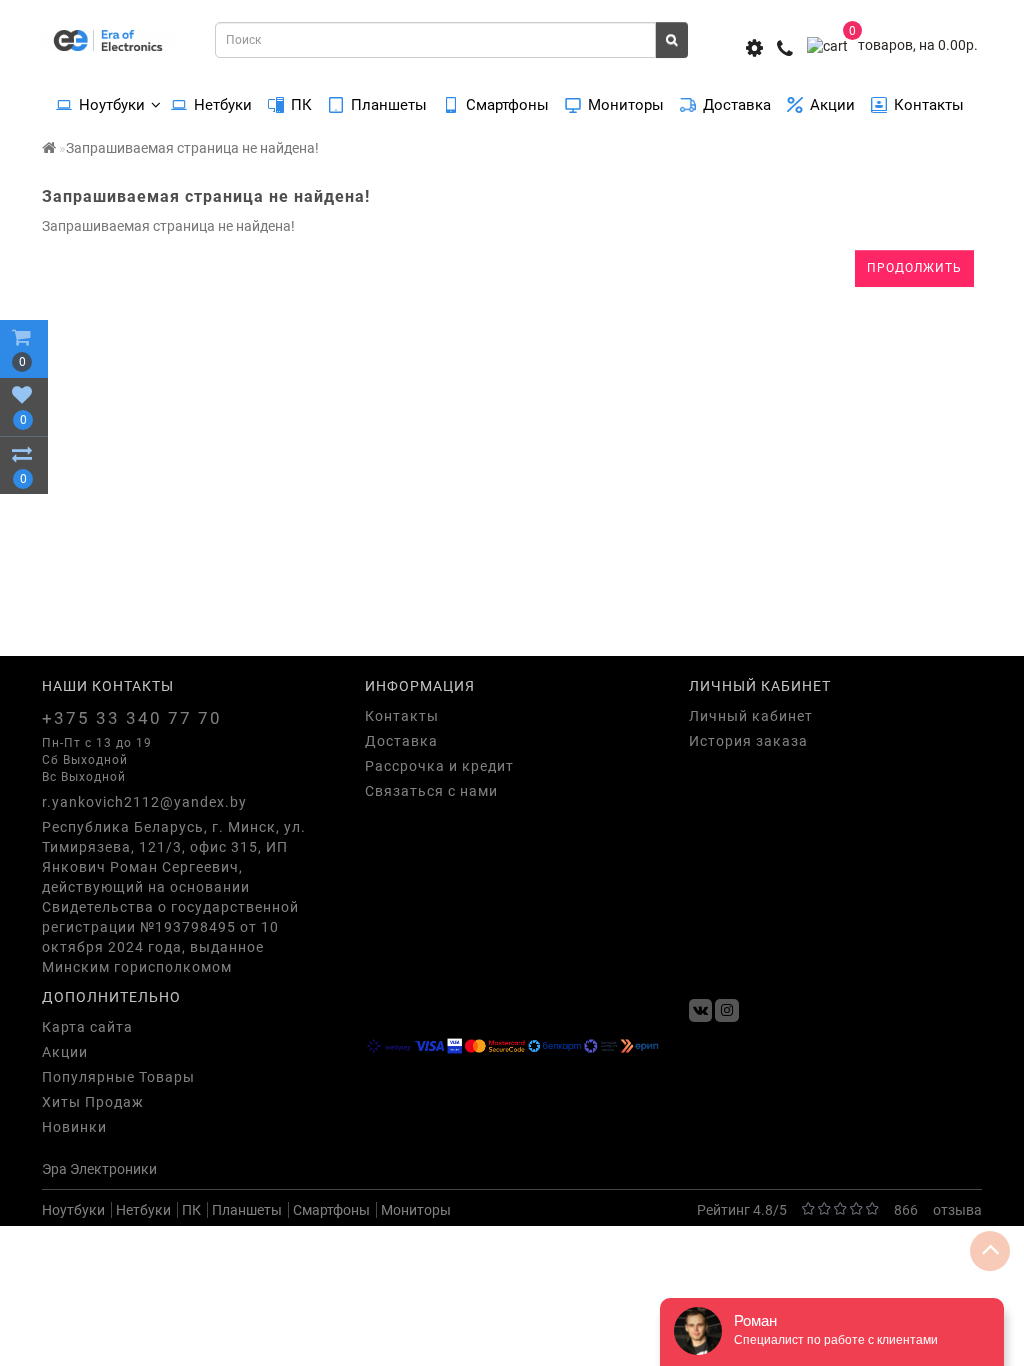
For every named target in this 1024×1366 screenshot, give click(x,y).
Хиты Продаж (93, 1102)
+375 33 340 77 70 (132, 718)
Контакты (929, 105)
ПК (301, 105)
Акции (832, 105)
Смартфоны (507, 105)
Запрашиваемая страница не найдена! (192, 148)
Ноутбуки (112, 105)
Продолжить (914, 268)
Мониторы (626, 105)
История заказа (748, 741)
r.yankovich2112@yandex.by (144, 802)
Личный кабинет (751, 716)
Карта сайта (87, 1027)
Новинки (74, 1127)
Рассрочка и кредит (439, 766)
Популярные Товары (118, 1077)
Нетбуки (223, 105)
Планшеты (389, 105)
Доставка (737, 105)
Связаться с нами (431, 791)
